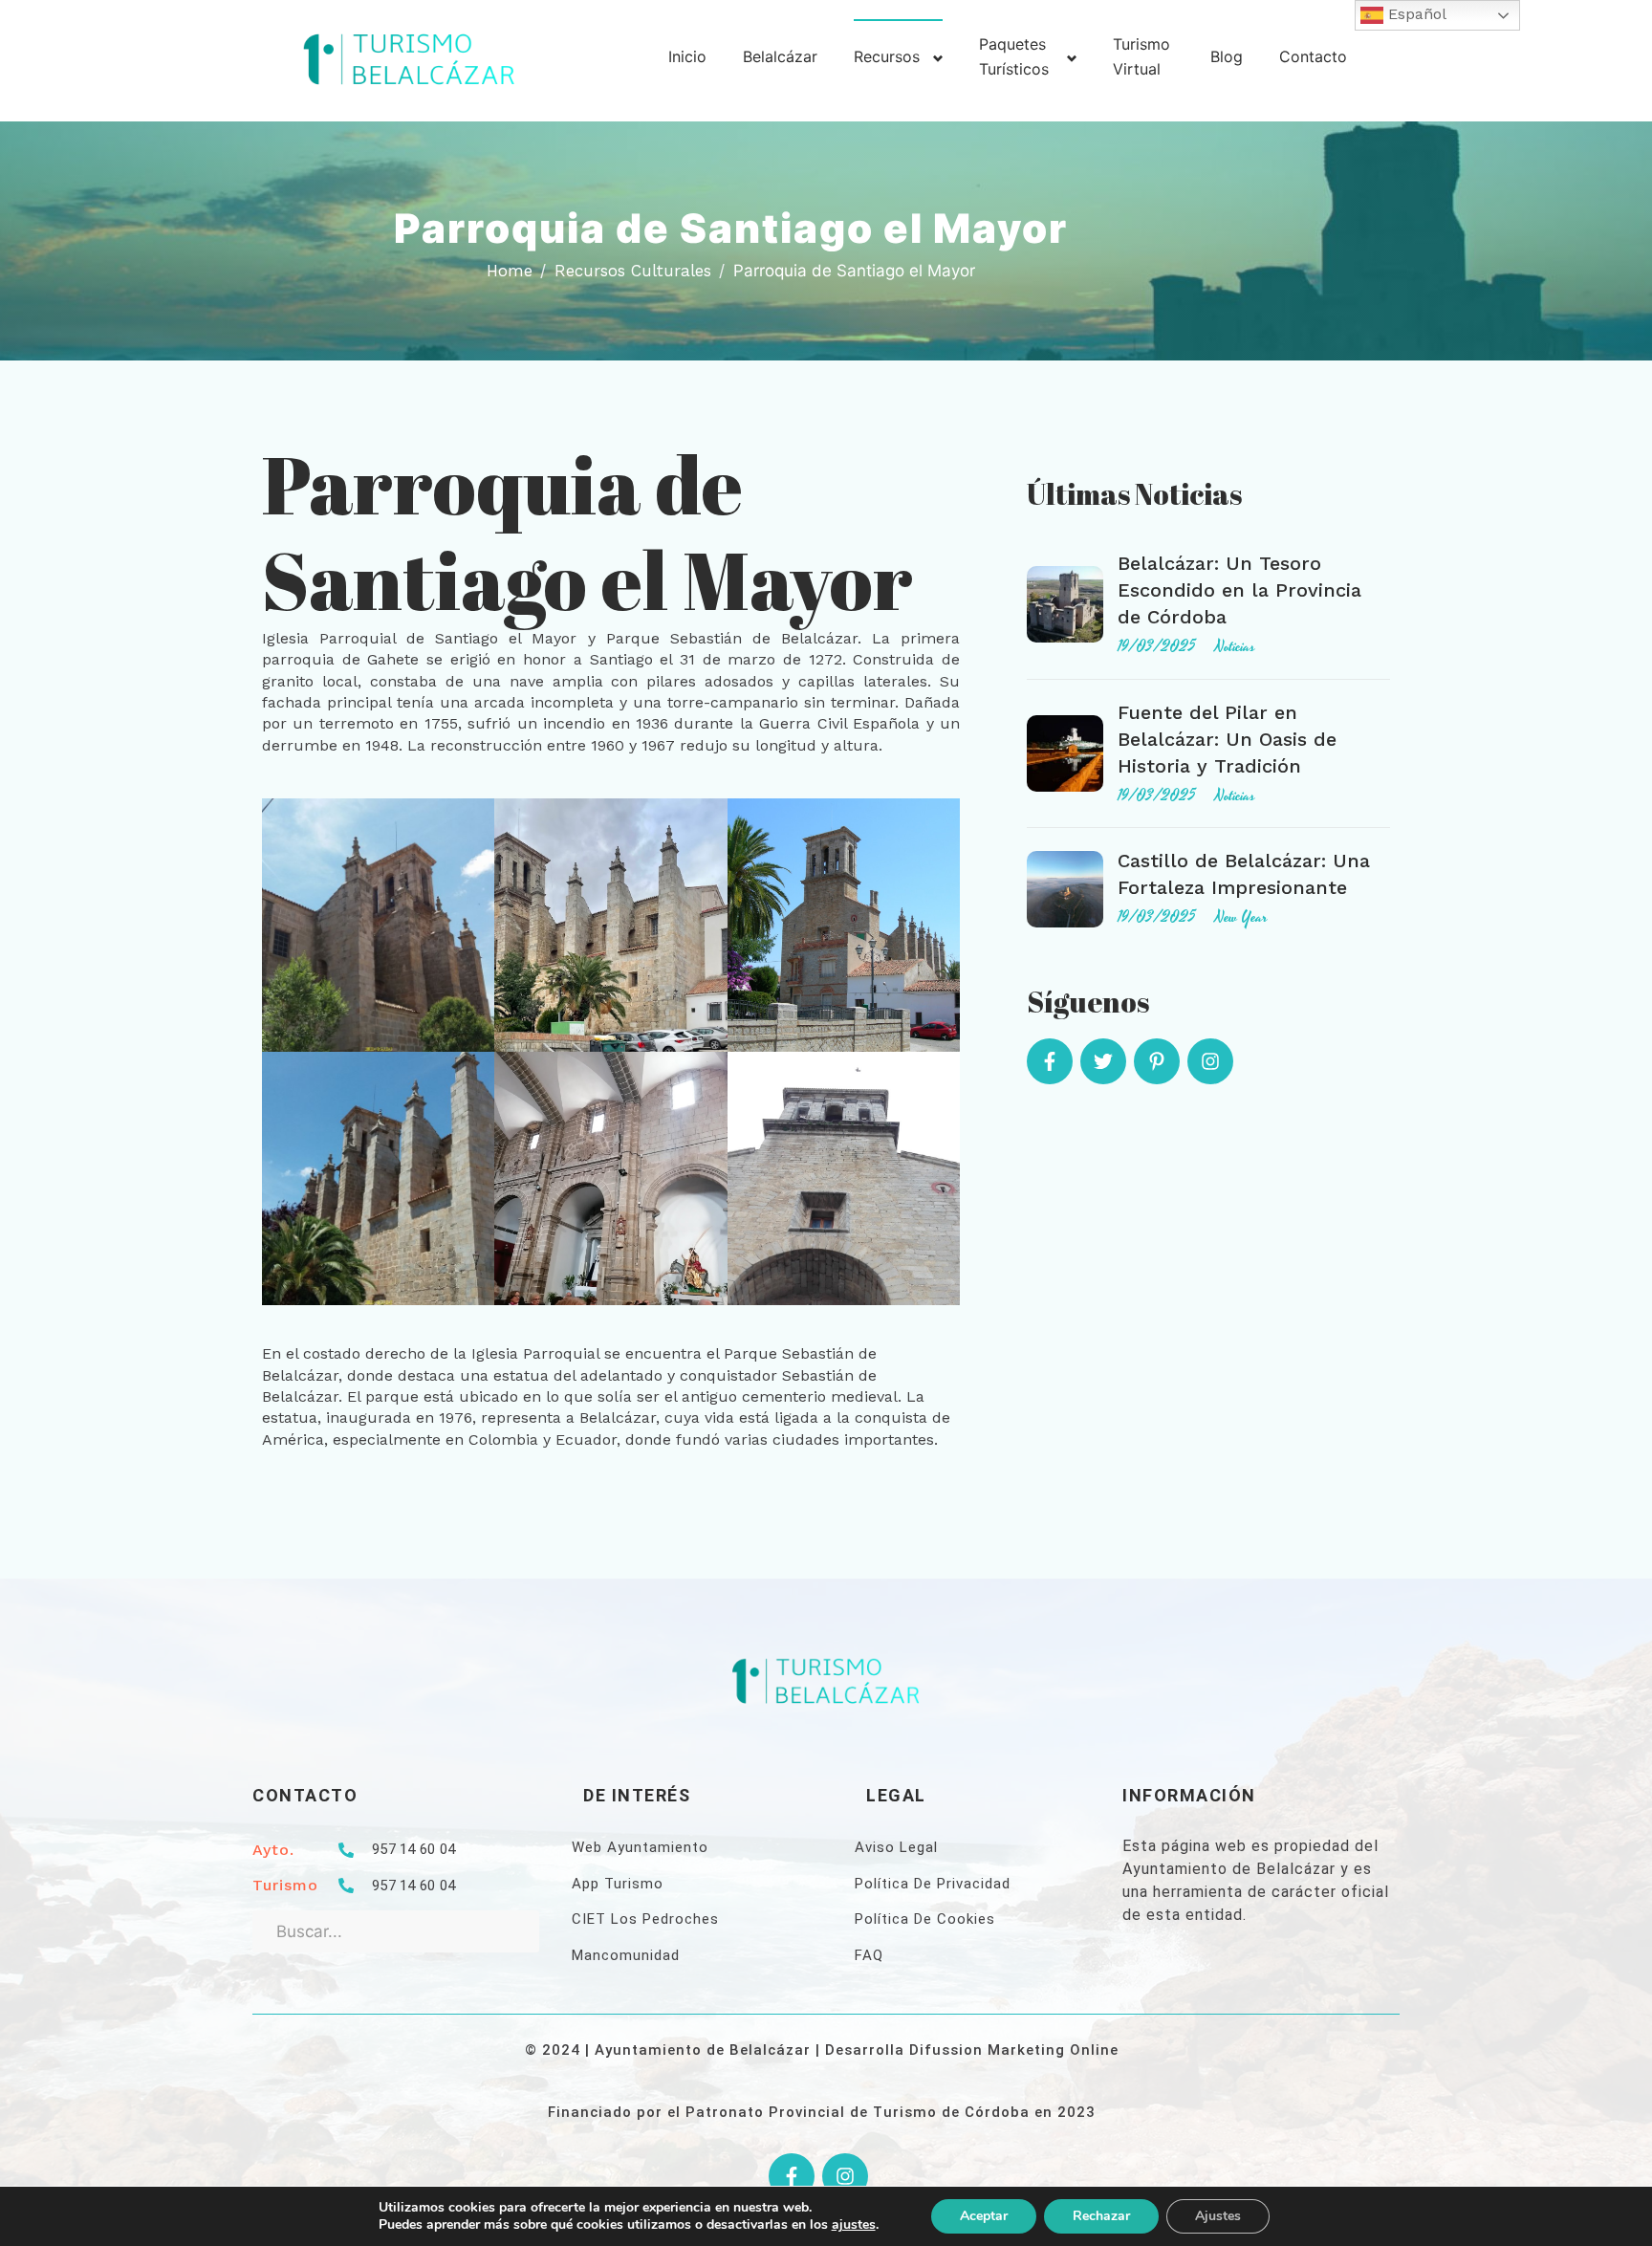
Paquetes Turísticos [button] (1014, 56)
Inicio (687, 56)
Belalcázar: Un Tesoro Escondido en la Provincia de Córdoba (1239, 590)
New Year (1241, 917)
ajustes (854, 2225)
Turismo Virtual (1141, 56)
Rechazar (1101, 2216)
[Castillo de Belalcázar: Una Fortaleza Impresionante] (1065, 889)
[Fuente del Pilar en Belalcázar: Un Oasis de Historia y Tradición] (1065, 753)
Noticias (1235, 646)
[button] (379, 924)
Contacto (1313, 56)
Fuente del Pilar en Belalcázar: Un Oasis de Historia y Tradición (1227, 739)
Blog (1227, 56)
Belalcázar (780, 56)
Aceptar (984, 2216)
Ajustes (1218, 2216)
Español (1415, 14)
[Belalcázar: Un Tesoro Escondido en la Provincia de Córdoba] (1065, 604)
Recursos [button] (887, 56)
